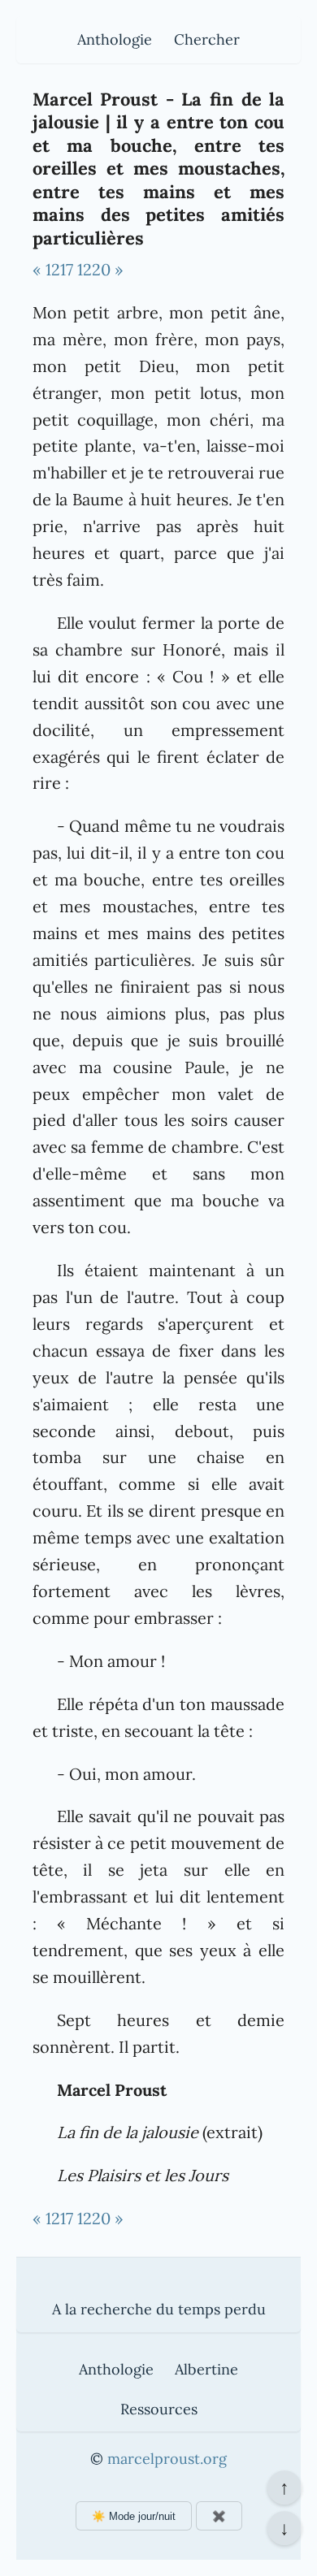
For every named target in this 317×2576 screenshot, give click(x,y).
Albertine (206, 2369)
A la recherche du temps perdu (159, 2309)
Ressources (159, 2409)
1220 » (100, 269)
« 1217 (53, 269)
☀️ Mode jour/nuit (134, 2516)
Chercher (207, 39)
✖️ (219, 2516)
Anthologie (115, 39)
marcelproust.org (167, 2459)
